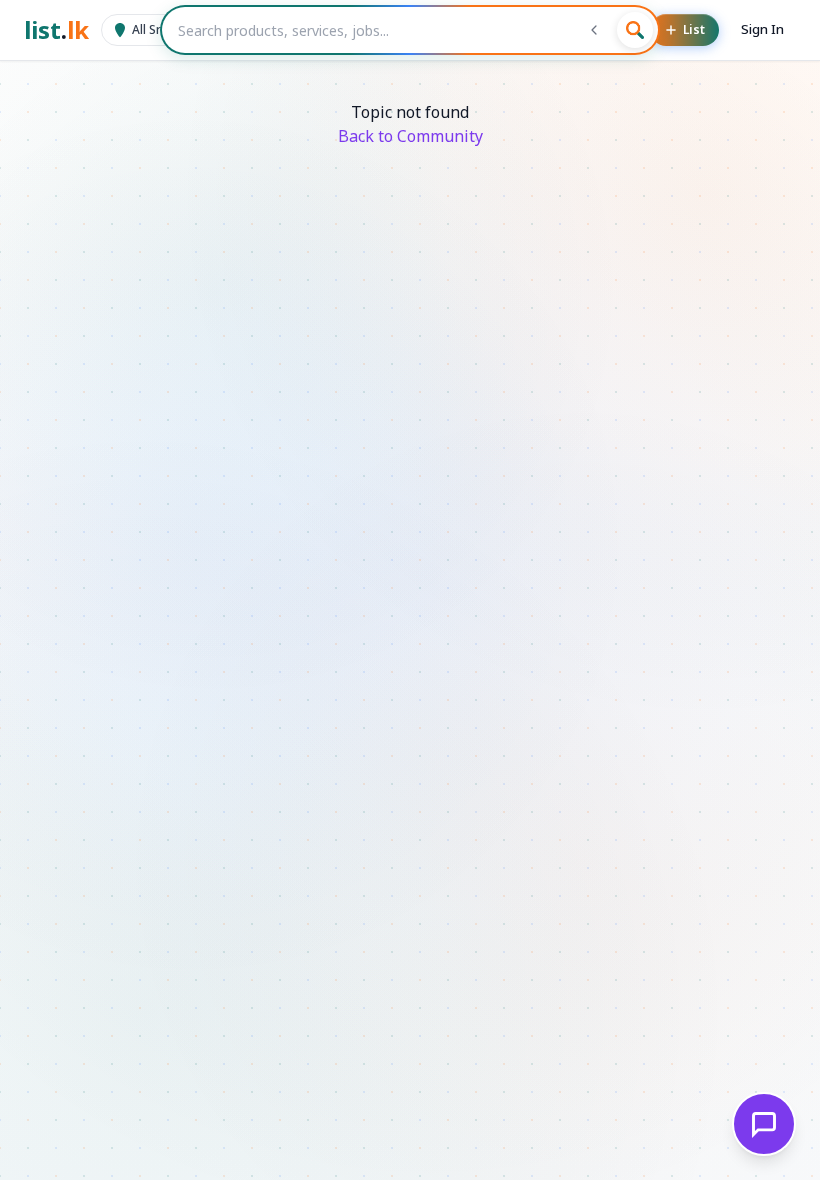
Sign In (762, 29)
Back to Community (410, 136)
